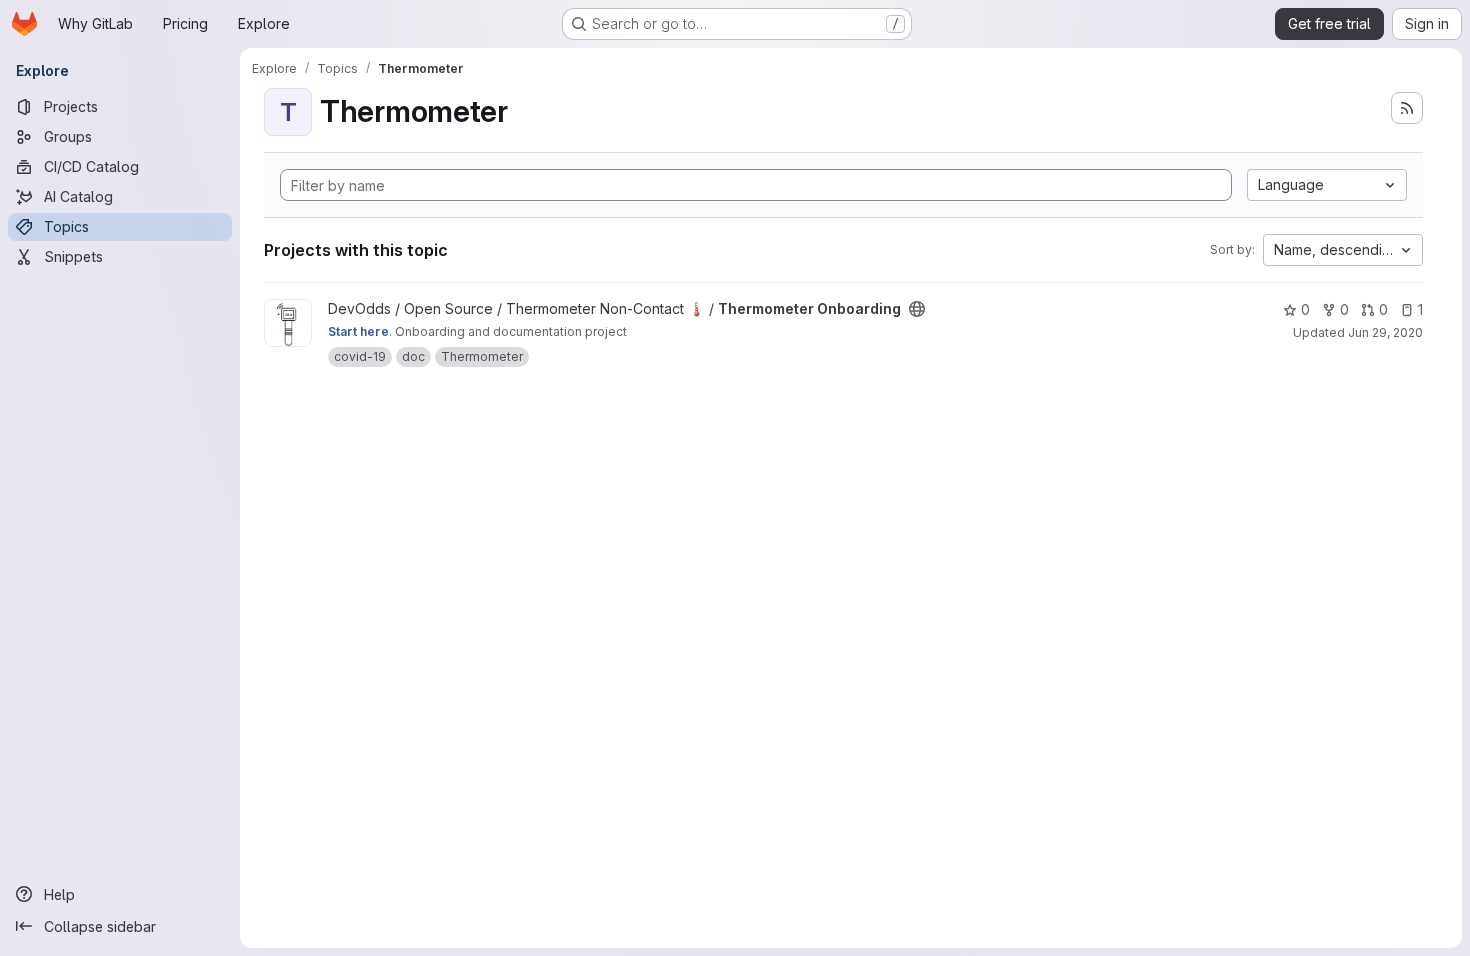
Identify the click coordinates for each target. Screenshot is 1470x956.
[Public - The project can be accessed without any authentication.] (917, 309)
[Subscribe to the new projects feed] (1407, 108)
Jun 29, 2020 (1385, 332)
